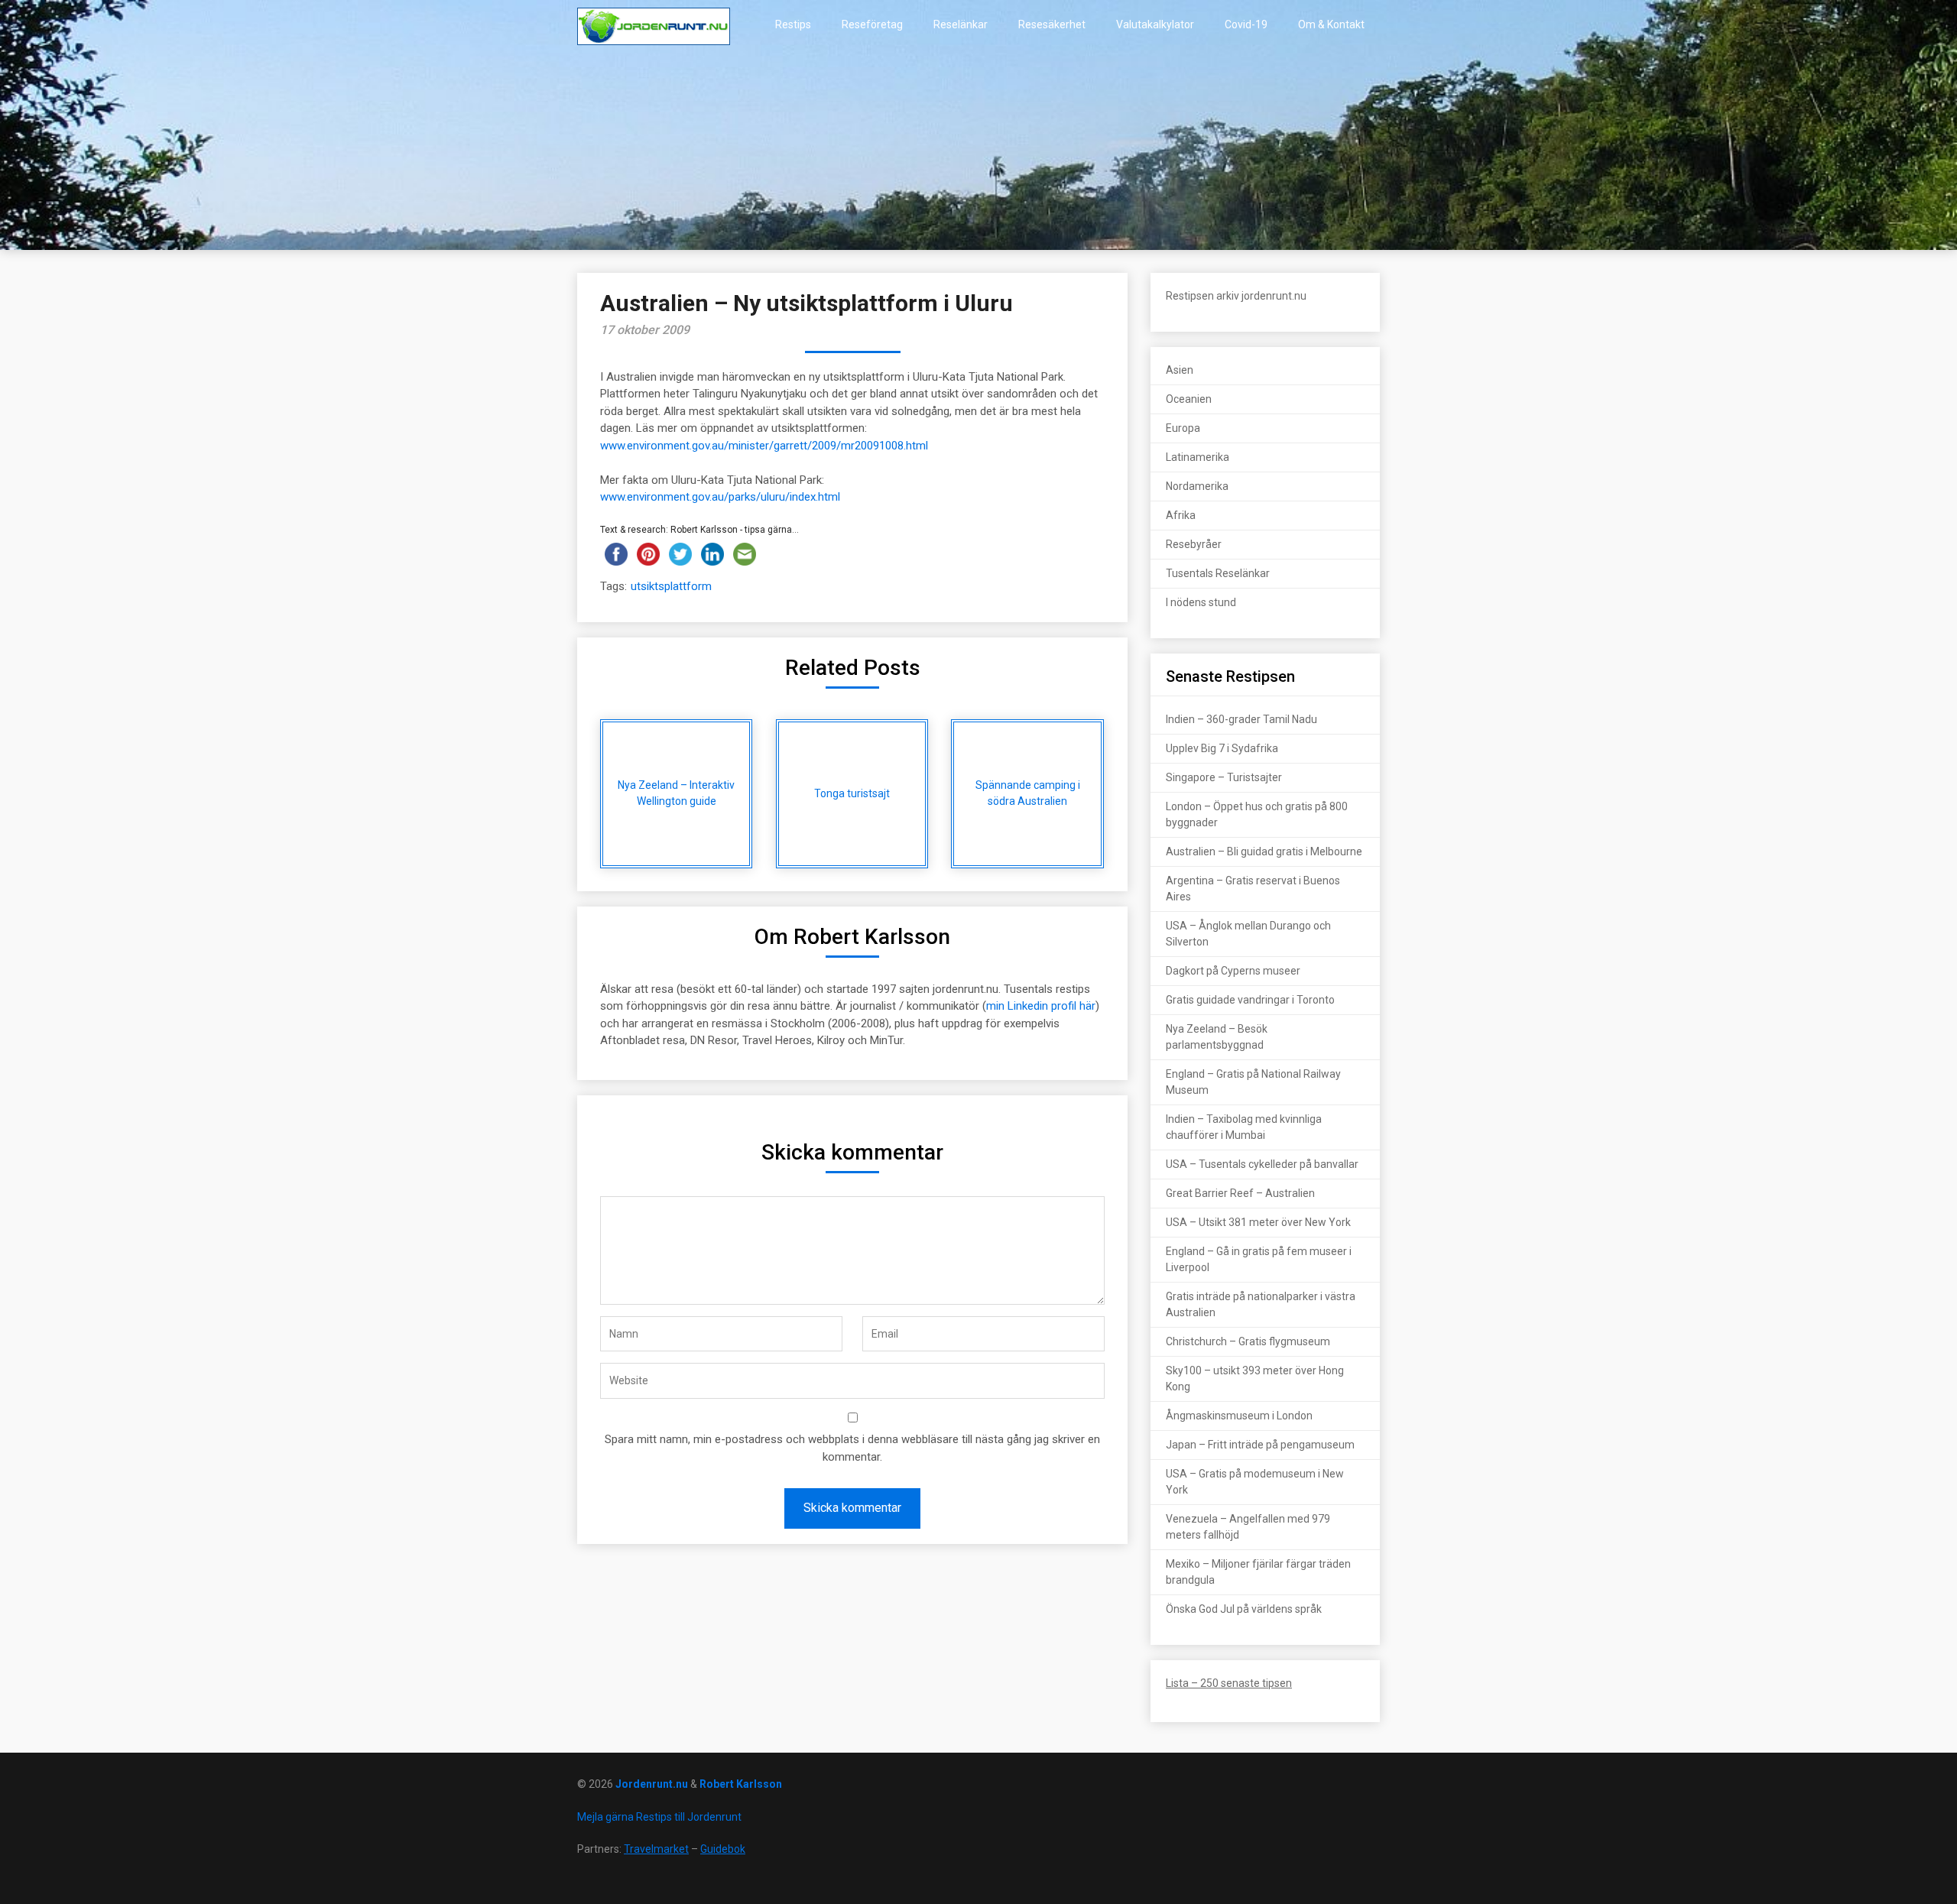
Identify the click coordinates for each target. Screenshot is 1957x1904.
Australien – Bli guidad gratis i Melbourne (1264, 851)
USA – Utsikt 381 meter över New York (1258, 1222)
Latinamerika (1198, 457)
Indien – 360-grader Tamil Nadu (1241, 719)
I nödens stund (1201, 602)
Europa (1183, 428)
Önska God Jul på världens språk (1244, 1609)
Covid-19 (1246, 24)
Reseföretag (872, 24)
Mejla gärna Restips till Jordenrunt (659, 1817)
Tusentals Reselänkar (1218, 573)
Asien (1180, 370)
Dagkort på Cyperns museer (1233, 971)
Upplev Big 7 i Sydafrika (1222, 748)
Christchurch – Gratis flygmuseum (1248, 1341)
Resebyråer (1194, 544)
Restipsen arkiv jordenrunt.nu (1236, 296)
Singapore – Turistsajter (1224, 777)
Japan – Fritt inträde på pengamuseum (1260, 1445)
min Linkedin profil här (1041, 1006)
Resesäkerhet (1052, 24)
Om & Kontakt (1331, 24)
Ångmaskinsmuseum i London (1239, 1416)
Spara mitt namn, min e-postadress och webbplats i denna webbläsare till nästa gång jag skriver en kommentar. (852, 1448)
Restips (793, 24)
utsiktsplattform (671, 586)
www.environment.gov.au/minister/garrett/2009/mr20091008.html (764, 446)
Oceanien (1189, 399)
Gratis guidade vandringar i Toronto (1250, 1000)
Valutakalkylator (1155, 24)
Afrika (1181, 515)
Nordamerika (1197, 486)
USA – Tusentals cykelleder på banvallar (1262, 1164)
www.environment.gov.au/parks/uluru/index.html (720, 497)
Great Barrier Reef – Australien (1240, 1193)
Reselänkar (961, 24)
